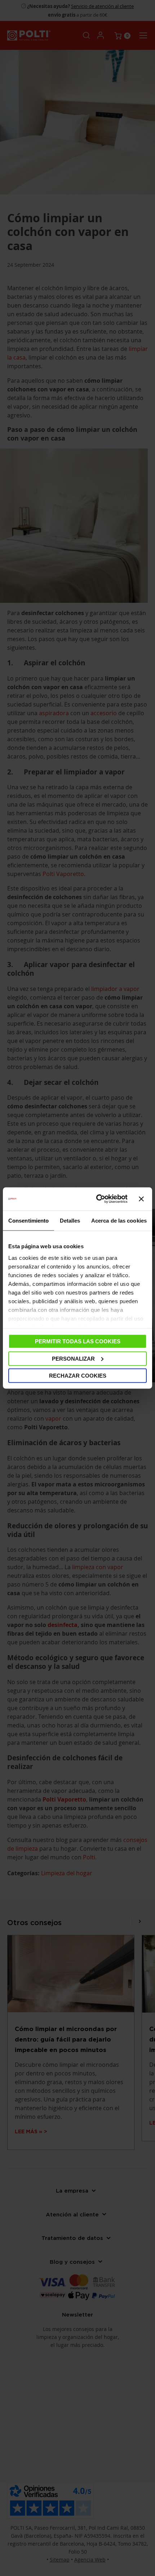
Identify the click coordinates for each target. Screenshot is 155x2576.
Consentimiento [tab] (28, 1221)
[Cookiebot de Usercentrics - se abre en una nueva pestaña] (97, 1199)
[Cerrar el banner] (141, 1199)
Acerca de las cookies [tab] (119, 1221)
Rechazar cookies (78, 1376)
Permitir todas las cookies (78, 1341)
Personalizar (73, 1358)
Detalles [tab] (70, 1221)
